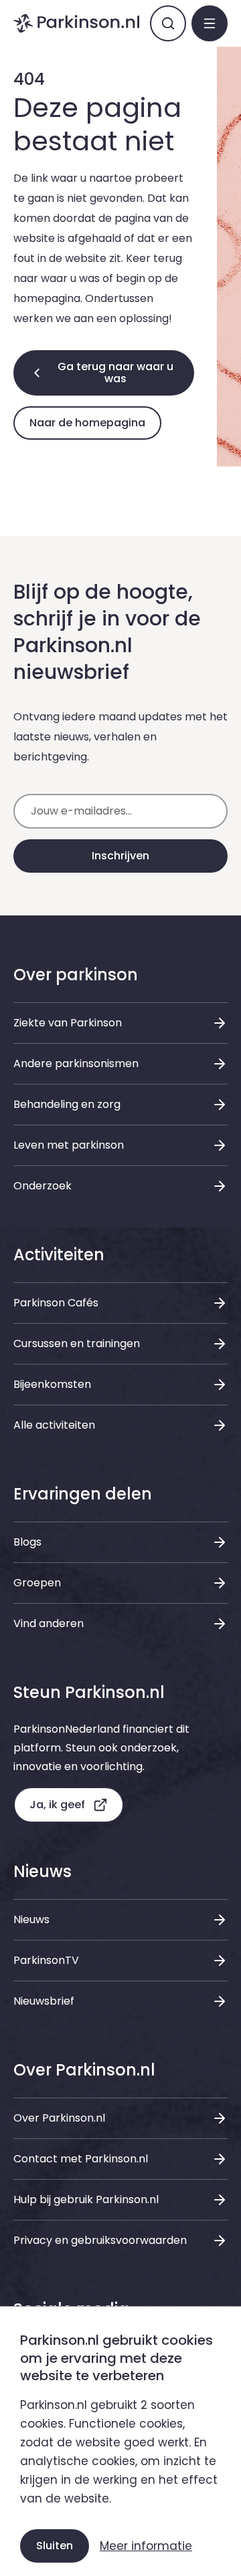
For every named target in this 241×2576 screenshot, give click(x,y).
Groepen (37, 1583)
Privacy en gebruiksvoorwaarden (100, 2240)
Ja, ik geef (57, 1805)
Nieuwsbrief (44, 2001)
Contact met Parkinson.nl (81, 2159)
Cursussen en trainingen (77, 1343)
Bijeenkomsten (52, 1384)
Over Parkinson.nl (59, 2118)
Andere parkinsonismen (76, 1063)
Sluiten (55, 2546)
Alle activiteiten (54, 1425)
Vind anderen (49, 1623)
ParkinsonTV (46, 1960)
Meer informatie (146, 2546)
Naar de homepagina (87, 423)
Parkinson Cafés (56, 1303)
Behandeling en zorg (67, 1104)
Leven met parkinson (69, 1145)
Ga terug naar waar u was (115, 373)
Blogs (27, 1542)
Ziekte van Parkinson (68, 1023)
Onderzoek (43, 1186)
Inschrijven (120, 856)
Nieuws (31, 1919)
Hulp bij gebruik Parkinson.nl (86, 2199)
